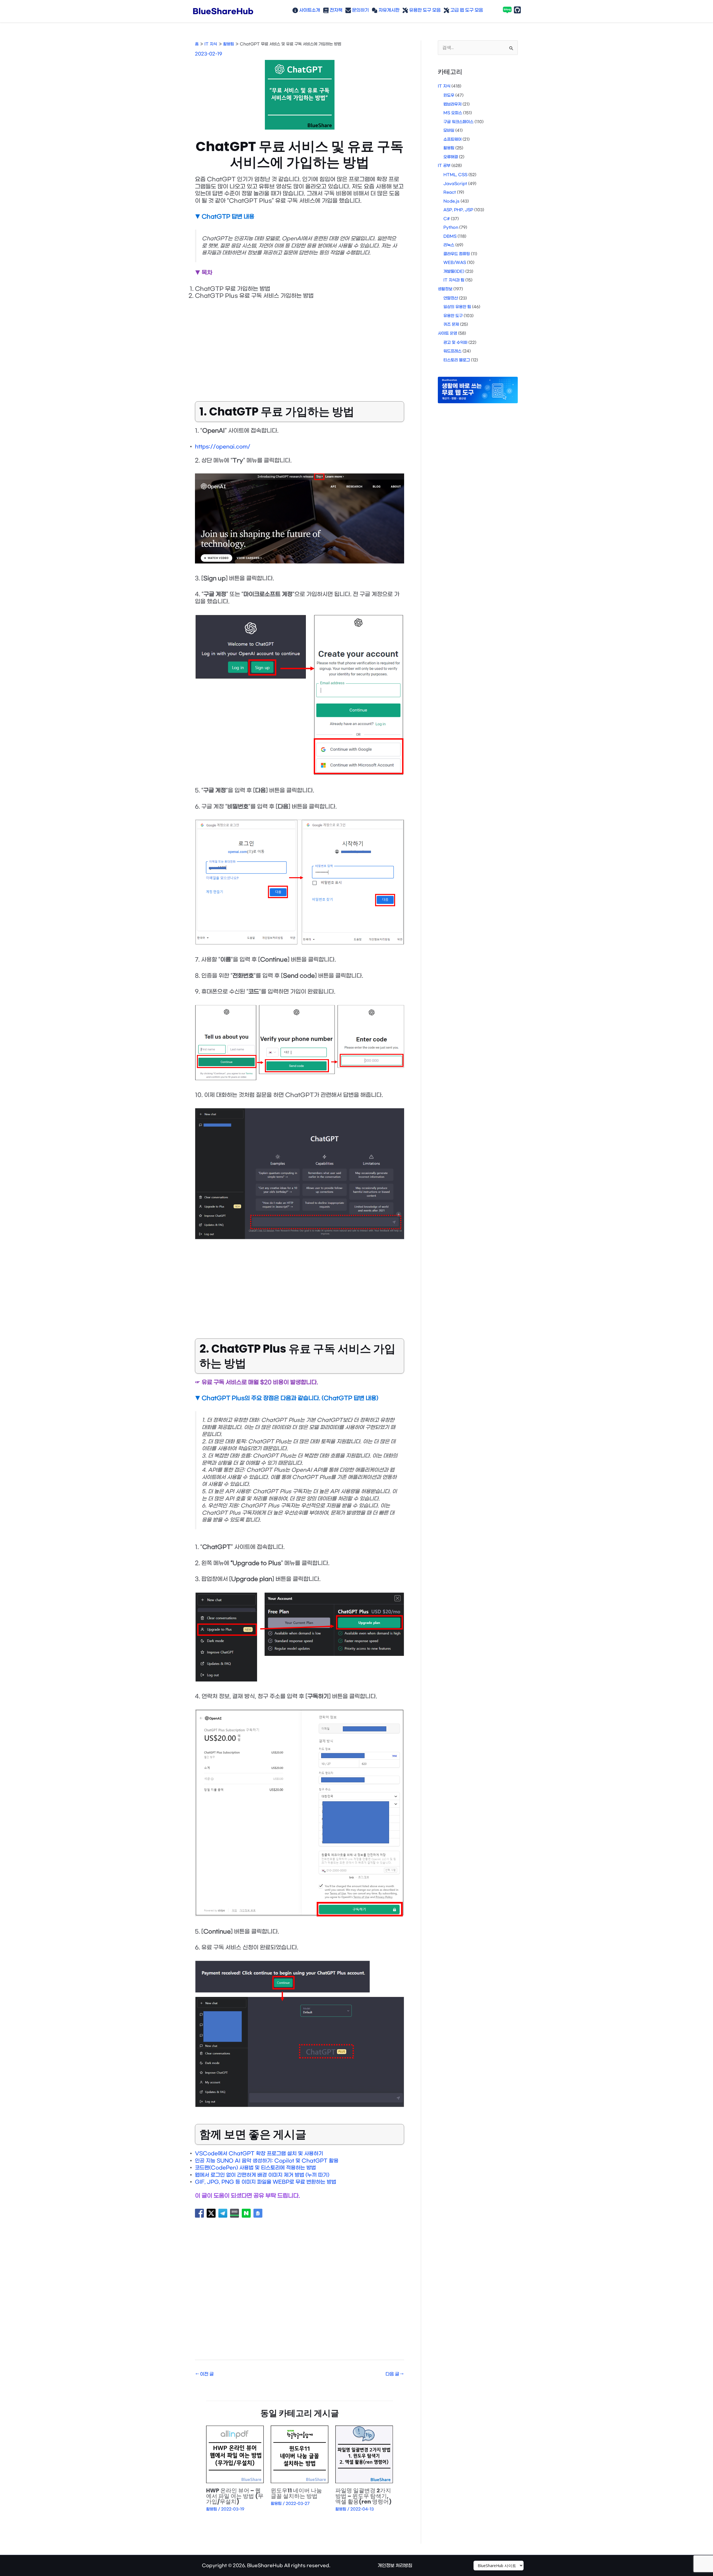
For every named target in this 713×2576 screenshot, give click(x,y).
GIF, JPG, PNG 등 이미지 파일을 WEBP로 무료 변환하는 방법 (266, 2182)
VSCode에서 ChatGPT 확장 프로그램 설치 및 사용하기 (259, 2154)
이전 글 (205, 2374)
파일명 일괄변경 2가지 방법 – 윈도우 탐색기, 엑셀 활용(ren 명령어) (363, 2496)
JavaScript (455, 184)
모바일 (449, 131)
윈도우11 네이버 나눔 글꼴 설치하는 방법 (296, 2493)
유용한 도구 (453, 316)
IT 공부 (444, 166)
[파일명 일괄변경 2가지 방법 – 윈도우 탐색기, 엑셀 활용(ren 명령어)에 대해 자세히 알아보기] (364, 2454)
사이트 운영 (447, 333)
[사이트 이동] (499, 2566)
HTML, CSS (455, 175)
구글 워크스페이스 (458, 122)
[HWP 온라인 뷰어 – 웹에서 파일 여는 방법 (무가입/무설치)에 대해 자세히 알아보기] (235, 2454)
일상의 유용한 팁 (457, 307)
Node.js (451, 201)
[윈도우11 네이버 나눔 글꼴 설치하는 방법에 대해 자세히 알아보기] (300, 2454)
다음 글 (395, 2374)
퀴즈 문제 (451, 325)
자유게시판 (388, 10)
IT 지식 (444, 86)
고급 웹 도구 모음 (466, 10)
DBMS (450, 236)
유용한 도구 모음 (424, 10)
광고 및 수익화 (455, 343)
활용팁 (212, 2509)
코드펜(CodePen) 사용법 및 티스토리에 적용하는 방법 (255, 2168)
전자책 (335, 10)
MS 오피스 (453, 113)
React (450, 192)
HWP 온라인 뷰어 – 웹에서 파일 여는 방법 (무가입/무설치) (235, 2496)
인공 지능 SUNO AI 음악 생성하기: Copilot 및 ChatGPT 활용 (267, 2161)
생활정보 (445, 289)
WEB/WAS (455, 263)
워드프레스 (452, 351)
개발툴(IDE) (454, 272)
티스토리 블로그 (457, 360)
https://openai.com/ (223, 447)
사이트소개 (309, 10)
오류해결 (451, 157)
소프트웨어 (452, 139)
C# (447, 219)
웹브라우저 (452, 104)
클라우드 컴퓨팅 (457, 254)
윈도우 (449, 95)
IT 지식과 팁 (454, 280)
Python (451, 228)
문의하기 (360, 10)
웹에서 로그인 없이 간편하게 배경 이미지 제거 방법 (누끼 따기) (262, 2175)
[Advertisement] (300, 346)
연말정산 (451, 298)
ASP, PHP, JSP (458, 210)
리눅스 (449, 245)
